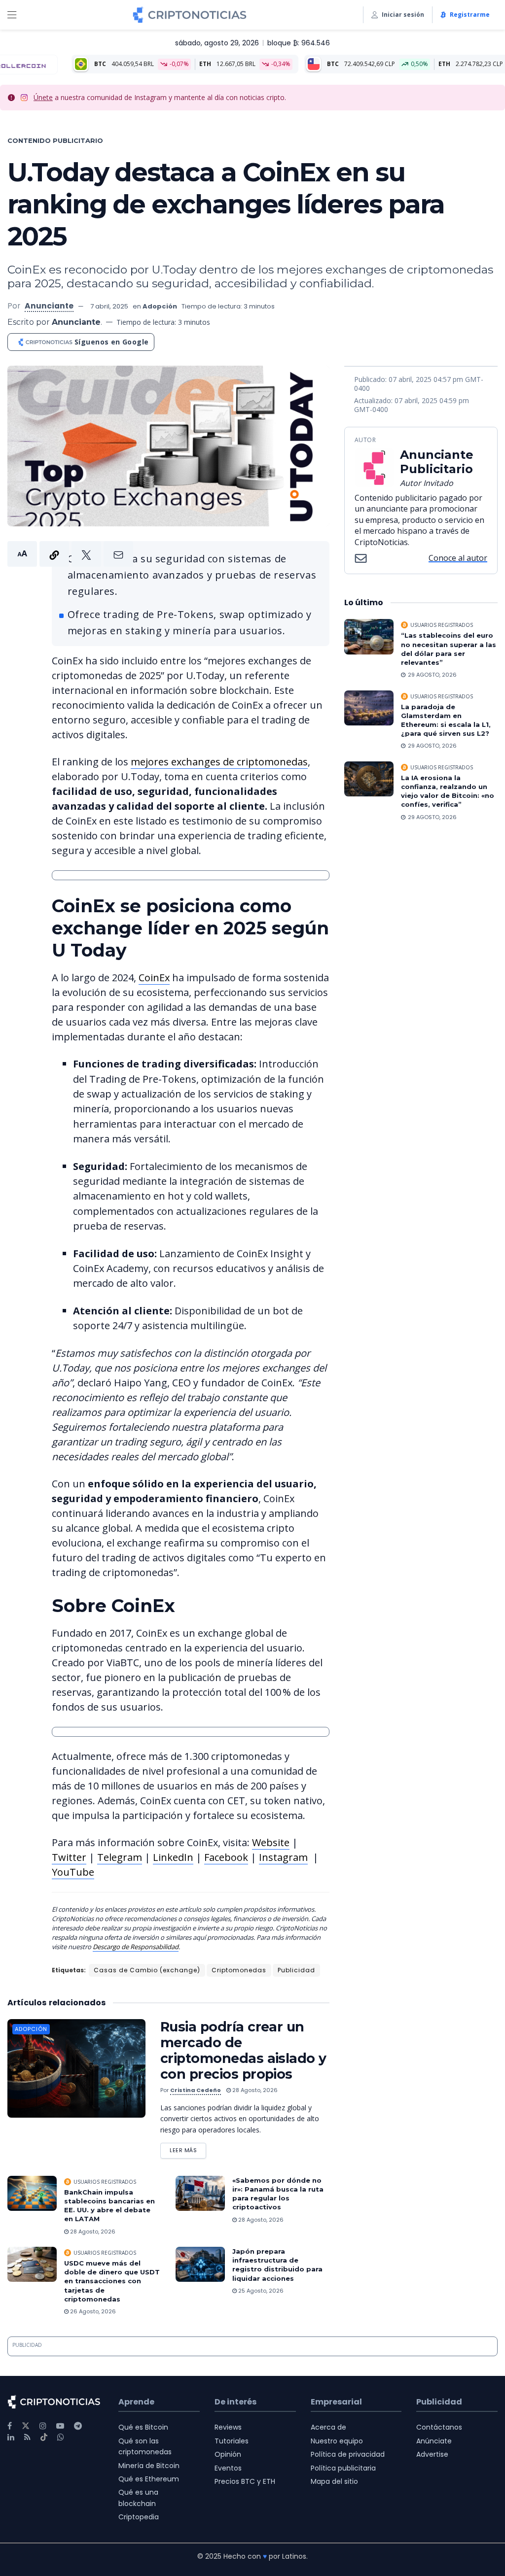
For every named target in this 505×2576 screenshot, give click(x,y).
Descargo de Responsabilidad (136, 1947)
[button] (70, 554)
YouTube (73, 1872)
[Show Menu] (12, 15)
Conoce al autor (458, 558)
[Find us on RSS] (27, 2437)
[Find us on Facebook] (10, 2426)
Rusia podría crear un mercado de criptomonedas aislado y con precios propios (243, 2050)
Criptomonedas (239, 1970)
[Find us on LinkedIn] (11, 2437)
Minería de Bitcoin (149, 2466)
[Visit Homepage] (190, 15)
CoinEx (154, 978)
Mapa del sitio (334, 2481)
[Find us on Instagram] (43, 2426)
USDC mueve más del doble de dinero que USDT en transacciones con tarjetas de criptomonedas (112, 2281)
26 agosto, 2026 (92, 2311)
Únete (43, 97)
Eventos (228, 2468)
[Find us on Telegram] (78, 2426)
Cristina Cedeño (196, 2090)
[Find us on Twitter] (26, 2426)
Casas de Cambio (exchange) (147, 1970)
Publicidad (296, 1970)
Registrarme (470, 15)
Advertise (432, 2454)
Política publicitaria (343, 2468)
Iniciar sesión (403, 15)
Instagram (283, 1857)
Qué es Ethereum (149, 2479)
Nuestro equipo (337, 2441)
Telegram (120, 1857)
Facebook (226, 1857)
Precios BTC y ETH (245, 2481)
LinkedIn (173, 1857)
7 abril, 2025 (109, 306)
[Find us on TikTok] (44, 2438)
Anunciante (49, 306)
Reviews (228, 2427)
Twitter (69, 1857)
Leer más (188, 2148)
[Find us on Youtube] (60, 2426)
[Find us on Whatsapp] (61, 2437)
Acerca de (328, 2427)
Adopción (160, 306)
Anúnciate (434, 2441)
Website (271, 1842)
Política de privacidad (348, 2454)
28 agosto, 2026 (254, 2090)
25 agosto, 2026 (260, 2291)
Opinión (228, 2454)
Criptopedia (139, 2517)
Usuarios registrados (105, 2182)
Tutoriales (232, 2441)
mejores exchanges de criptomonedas (219, 762)
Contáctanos (439, 2427)
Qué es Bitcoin (143, 2427)
